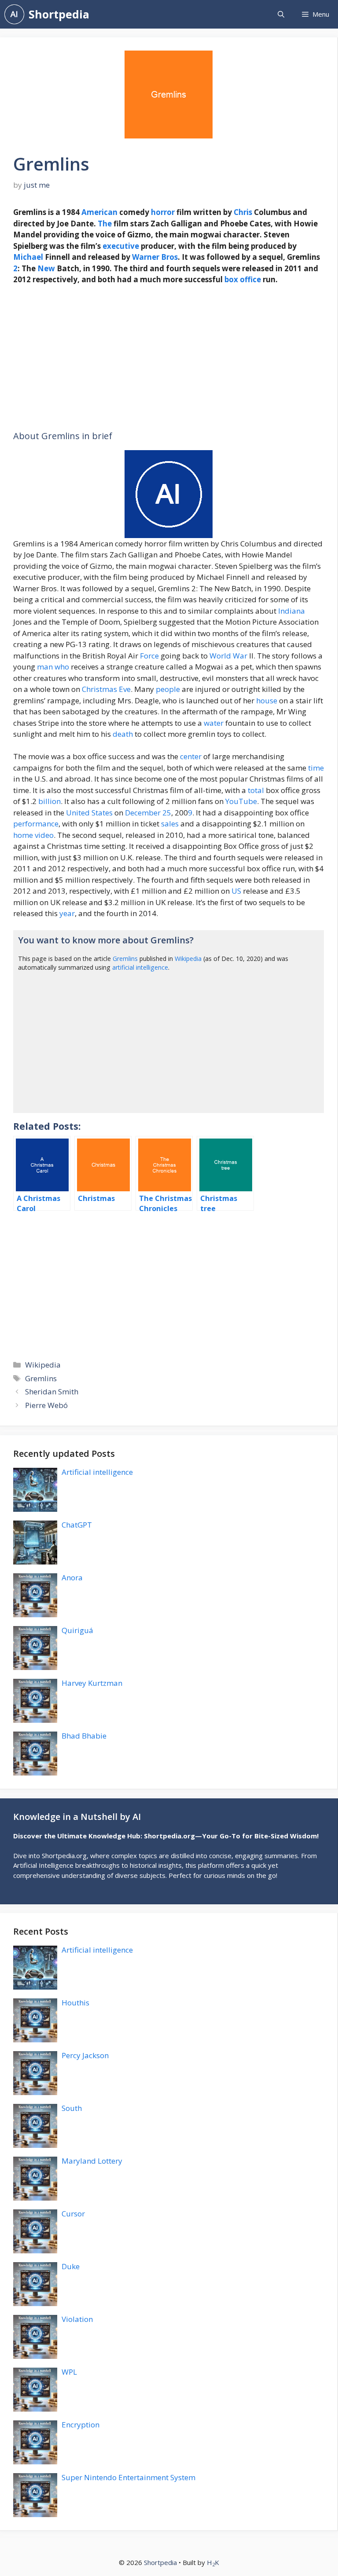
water (214, 723)
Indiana (292, 611)
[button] (281, 14)
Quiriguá (77, 1630)
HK (213, 2562)
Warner (146, 257)
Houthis (75, 2003)
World (220, 656)
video (44, 835)
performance (36, 824)
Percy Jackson (85, 2055)
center (191, 756)
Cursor (73, 2214)
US (236, 891)
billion (50, 801)
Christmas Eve (106, 689)
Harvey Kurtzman (92, 1683)
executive (121, 246)
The (105, 224)
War (240, 656)
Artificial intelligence (97, 1472)
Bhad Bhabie (84, 1736)
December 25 (148, 813)
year (67, 913)
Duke (71, 2266)
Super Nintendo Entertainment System (129, 2477)
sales (170, 824)
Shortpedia (59, 14)
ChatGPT (77, 1525)
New (46, 268)
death (123, 734)
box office (243, 279)
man (45, 667)
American (99, 212)
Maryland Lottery (92, 2161)
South (72, 2108)
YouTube (241, 801)
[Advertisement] (169, 358)
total (256, 790)
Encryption (81, 2425)
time (316, 768)
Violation (77, 2319)
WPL (69, 2372)
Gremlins (125, 959)
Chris (243, 212)
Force (149, 656)
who (62, 667)
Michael (28, 257)
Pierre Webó (46, 1405)
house (267, 700)
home (23, 835)
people (168, 689)
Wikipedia (188, 959)
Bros (169, 257)
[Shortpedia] (14, 14)
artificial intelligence (140, 967)
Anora (72, 1577)
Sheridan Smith (52, 1392)
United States (89, 813)
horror (163, 212)
